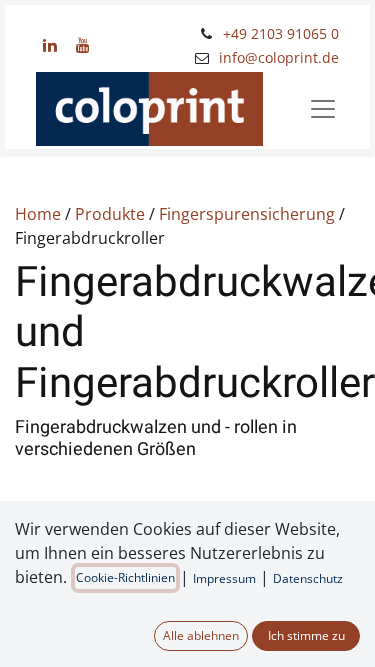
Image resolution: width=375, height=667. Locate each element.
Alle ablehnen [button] (201, 635)
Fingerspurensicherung (247, 214)
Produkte (110, 214)
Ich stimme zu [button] (306, 635)
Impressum (224, 578)
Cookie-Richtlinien (125, 577)
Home (38, 214)
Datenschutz (308, 578)
